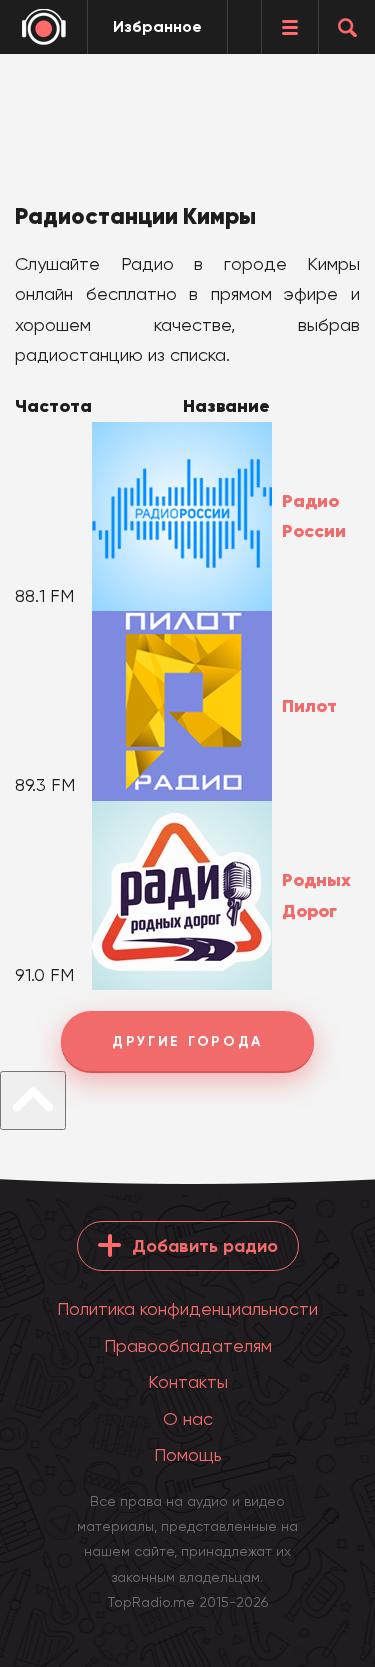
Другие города (187, 1041)
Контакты (188, 1381)
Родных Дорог (316, 895)
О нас (188, 1418)
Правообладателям (188, 1345)
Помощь (188, 1454)
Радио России (314, 516)
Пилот (309, 706)
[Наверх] (33, 1100)
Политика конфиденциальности (187, 1308)
